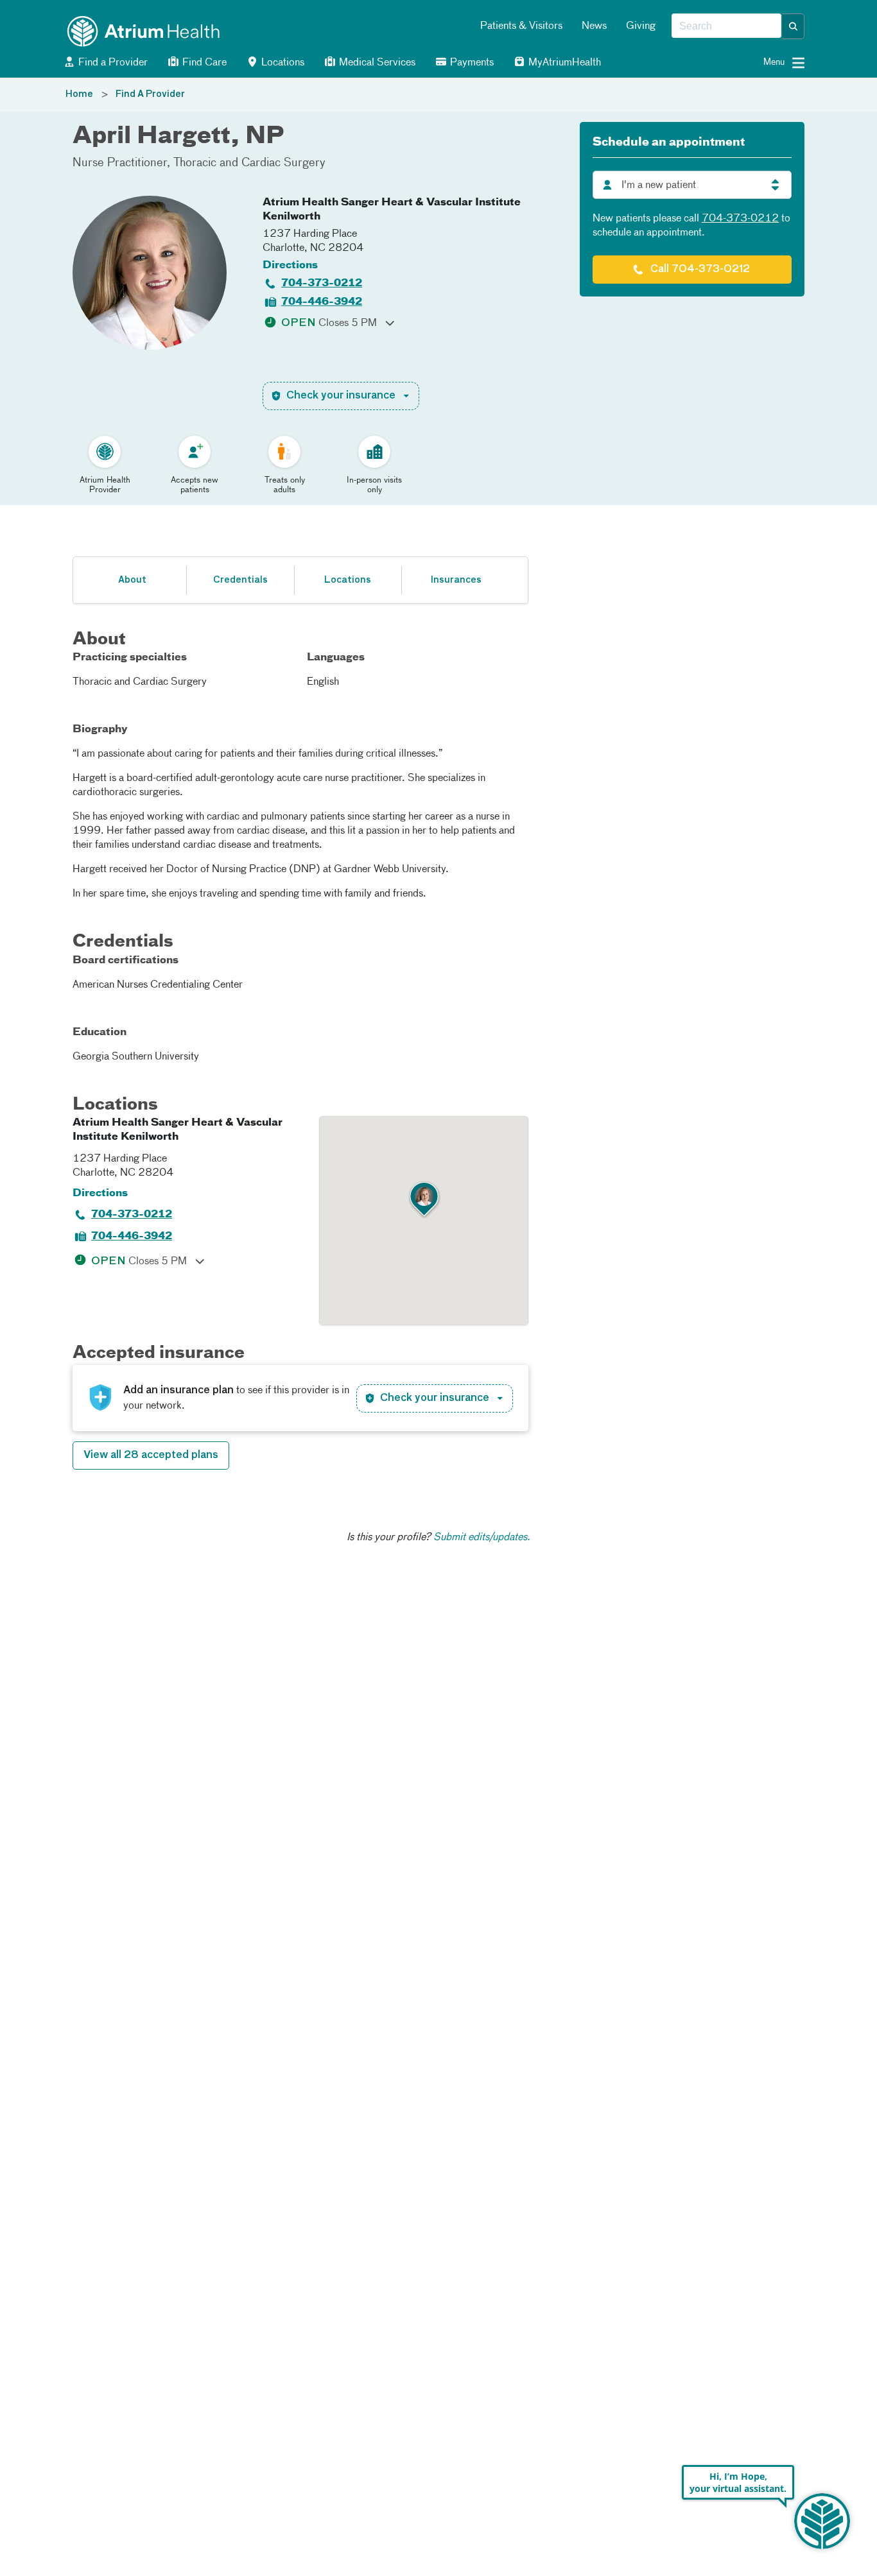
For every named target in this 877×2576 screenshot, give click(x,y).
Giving (641, 26)
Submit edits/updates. (482, 1538)
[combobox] (726, 26)
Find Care (203, 63)
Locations (282, 63)
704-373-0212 (322, 284)
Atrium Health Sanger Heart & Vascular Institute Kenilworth (392, 210)
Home (79, 94)
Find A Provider (150, 94)
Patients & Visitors (521, 26)
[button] (794, 26)
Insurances (456, 580)
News (594, 26)
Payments (471, 63)
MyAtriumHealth (563, 63)
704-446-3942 (322, 302)
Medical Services (376, 63)
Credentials (240, 580)
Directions (290, 266)
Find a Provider (112, 63)
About (132, 580)
